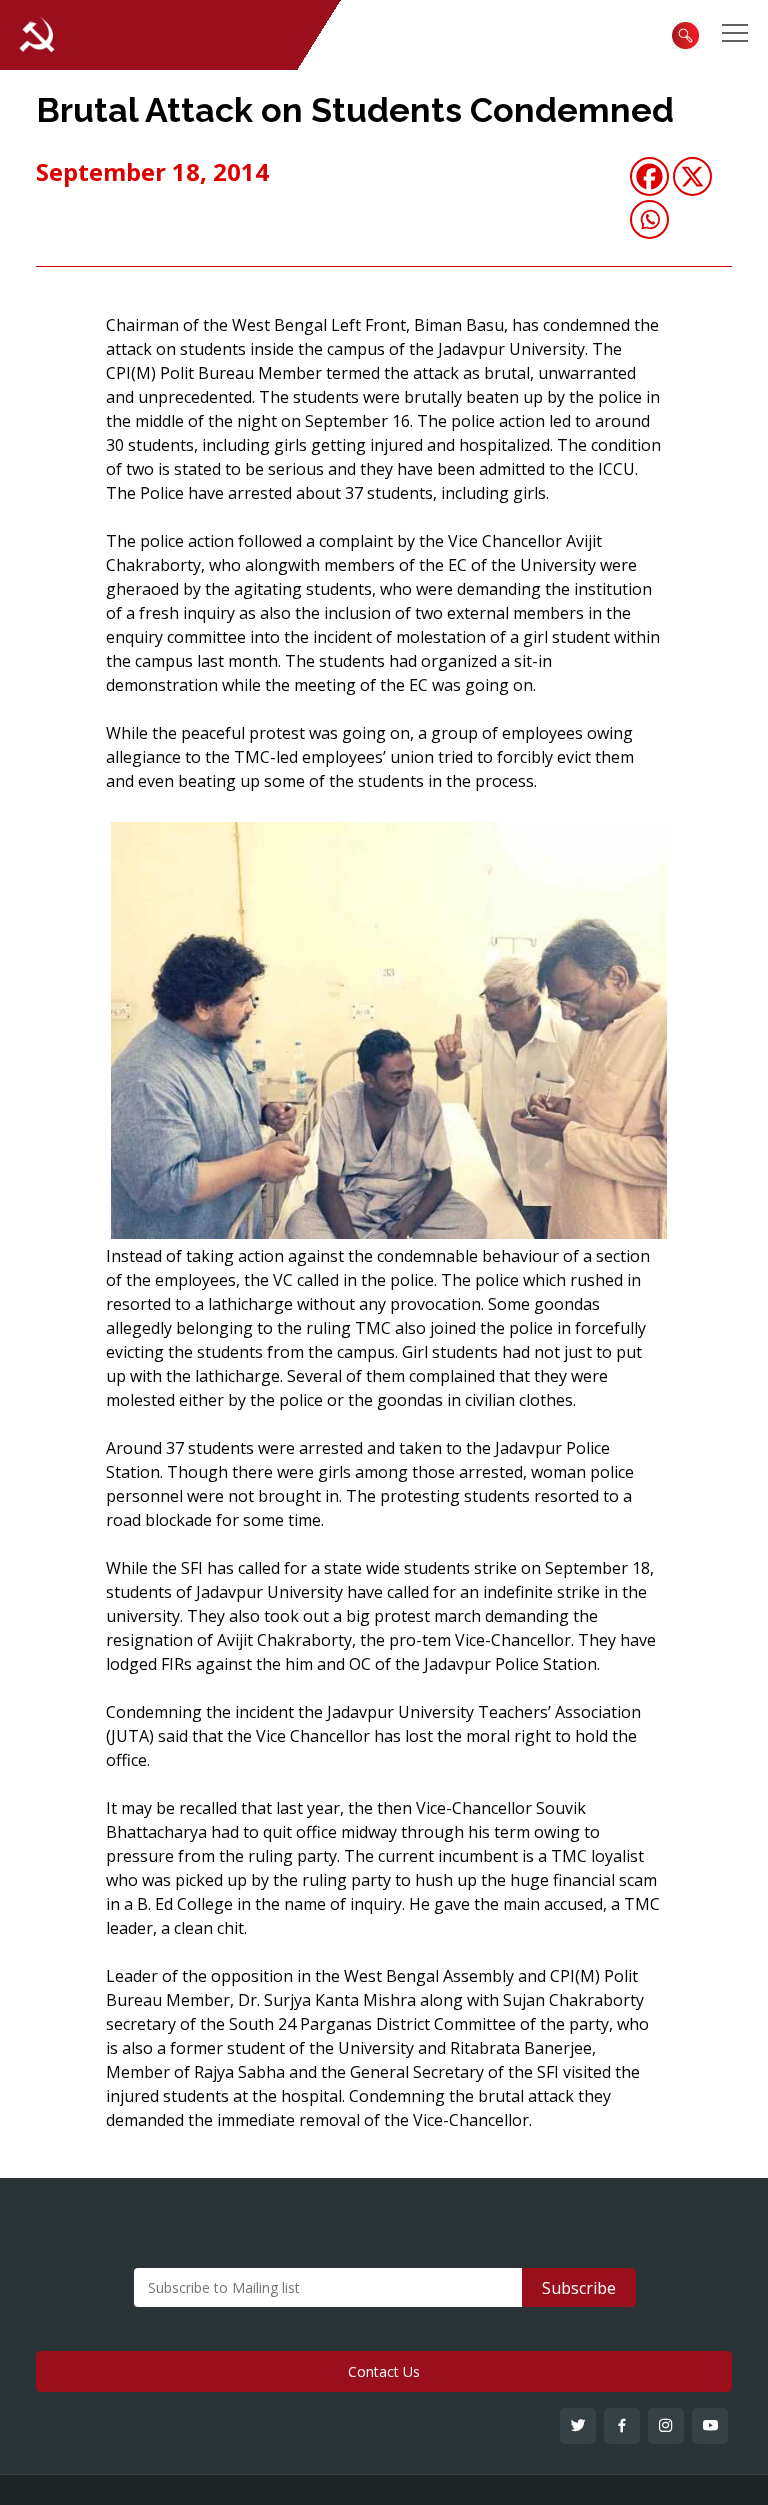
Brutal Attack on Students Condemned (355, 110)
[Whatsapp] (649, 219)
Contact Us (384, 2371)
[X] (692, 176)
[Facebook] (649, 176)
